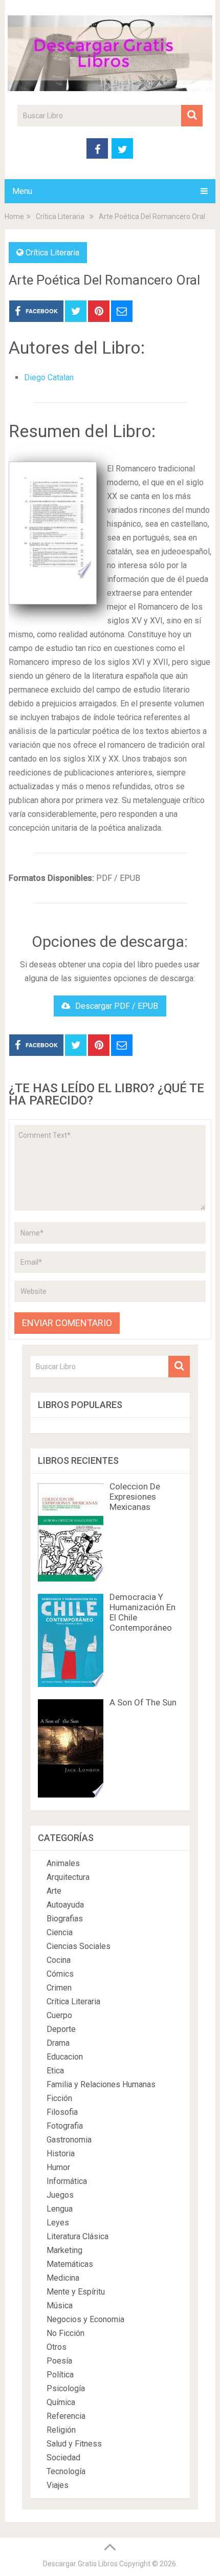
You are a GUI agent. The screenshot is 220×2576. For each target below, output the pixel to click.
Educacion (65, 2057)
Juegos (60, 2195)
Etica (55, 2071)
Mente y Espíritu (76, 2292)
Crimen (59, 1988)
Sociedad (63, 2458)
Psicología (66, 2388)
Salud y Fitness (74, 2444)
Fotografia (65, 2126)
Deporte (61, 2029)
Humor (58, 2167)
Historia (61, 2153)
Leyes (58, 2223)
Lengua (60, 2209)
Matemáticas (70, 2264)
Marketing (64, 2250)
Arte (54, 1891)
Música (60, 2306)
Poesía (59, 2361)
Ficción (59, 2098)
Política (60, 2375)
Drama (58, 2043)
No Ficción (65, 2333)
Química (61, 2402)
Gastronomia (69, 2140)
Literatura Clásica (78, 2236)
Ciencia (60, 1932)
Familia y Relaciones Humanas (101, 2084)
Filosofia (62, 2112)
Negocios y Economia (85, 2319)
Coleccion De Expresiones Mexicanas (135, 1497)
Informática (67, 2181)
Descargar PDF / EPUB (117, 1006)
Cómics (60, 1974)
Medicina (63, 2278)
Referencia (66, 2416)
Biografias (65, 1919)
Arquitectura (68, 1877)
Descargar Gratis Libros (80, 2564)
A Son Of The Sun (143, 1702)
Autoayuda (65, 1905)
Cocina (59, 1960)
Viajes (58, 2485)
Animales (63, 1863)
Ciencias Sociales (79, 1946)
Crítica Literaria (52, 253)
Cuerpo (59, 2015)
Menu (22, 191)
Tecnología (66, 2471)
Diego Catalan (49, 377)
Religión (61, 2430)
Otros (57, 2347)
